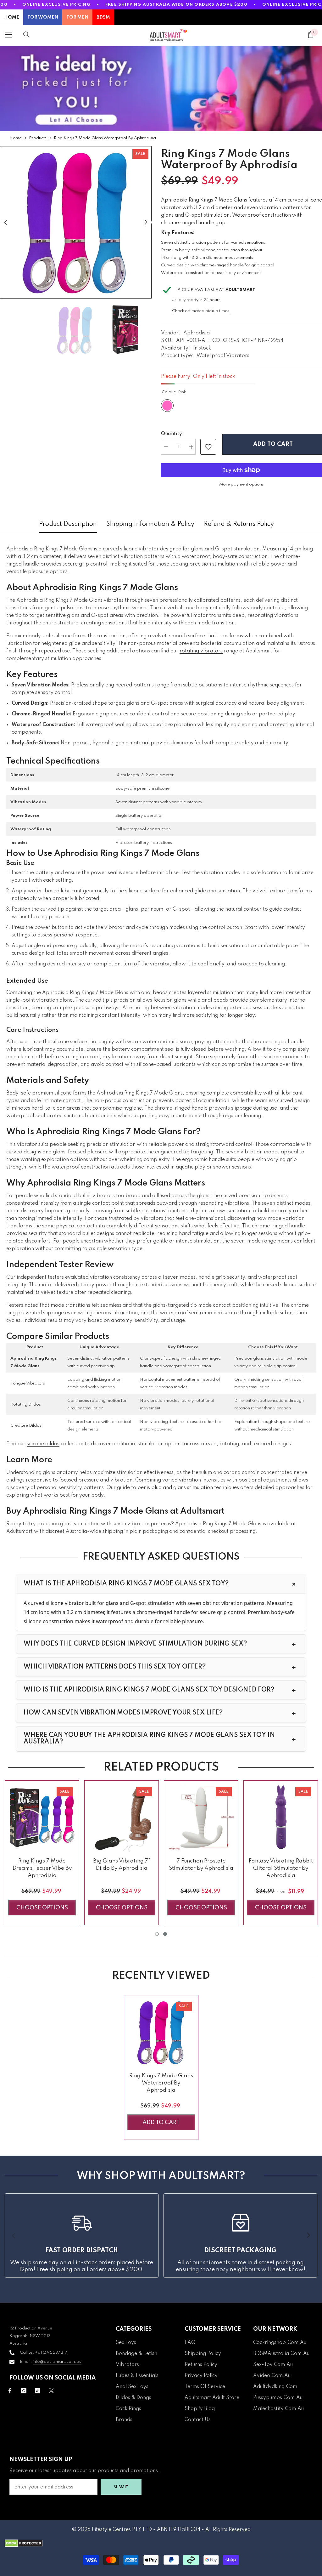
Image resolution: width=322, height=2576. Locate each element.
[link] (208, 447)
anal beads (154, 993)
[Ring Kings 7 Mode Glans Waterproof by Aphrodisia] (161, 2032)
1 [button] (157, 1934)
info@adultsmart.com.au (57, 2362)
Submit (121, 2487)
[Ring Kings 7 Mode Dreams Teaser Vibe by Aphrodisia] (42, 1818)
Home (16, 138)
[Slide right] (308, 2236)
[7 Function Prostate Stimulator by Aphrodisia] (201, 1818)
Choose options (42, 1908)
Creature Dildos (26, 1426)
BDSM (103, 17)
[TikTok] (38, 2391)
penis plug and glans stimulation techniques (188, 1488)
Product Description (68, 524)
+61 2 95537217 (51, 2353)
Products (38, 138)
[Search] (26, 35)
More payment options (241, 484)
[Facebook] (10, 2391)
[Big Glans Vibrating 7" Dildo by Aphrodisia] (122, 1818)
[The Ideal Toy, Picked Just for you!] (161, 88)
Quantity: (172, 434)
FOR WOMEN (43, 17)
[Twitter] (51, 2391)
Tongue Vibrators (28, 1383)
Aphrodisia (197, 333)
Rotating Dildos (26, 1405)
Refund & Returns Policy (239, 524)
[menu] (8, 35)
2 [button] (165, 1934)
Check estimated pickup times (201, 311)
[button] (6, 222)
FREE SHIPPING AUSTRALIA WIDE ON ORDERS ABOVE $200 (176, 5)
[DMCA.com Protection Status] (161, 2543)
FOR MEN (77, 17)
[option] (76, 222)
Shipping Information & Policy (150, 524)
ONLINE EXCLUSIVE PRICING (56, 5)
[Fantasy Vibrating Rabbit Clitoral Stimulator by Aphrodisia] (281, 1818)
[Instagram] (24, 2391)
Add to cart (272, 444)
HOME (12, 17)
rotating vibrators (201, 651)
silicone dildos (43, 1444)
